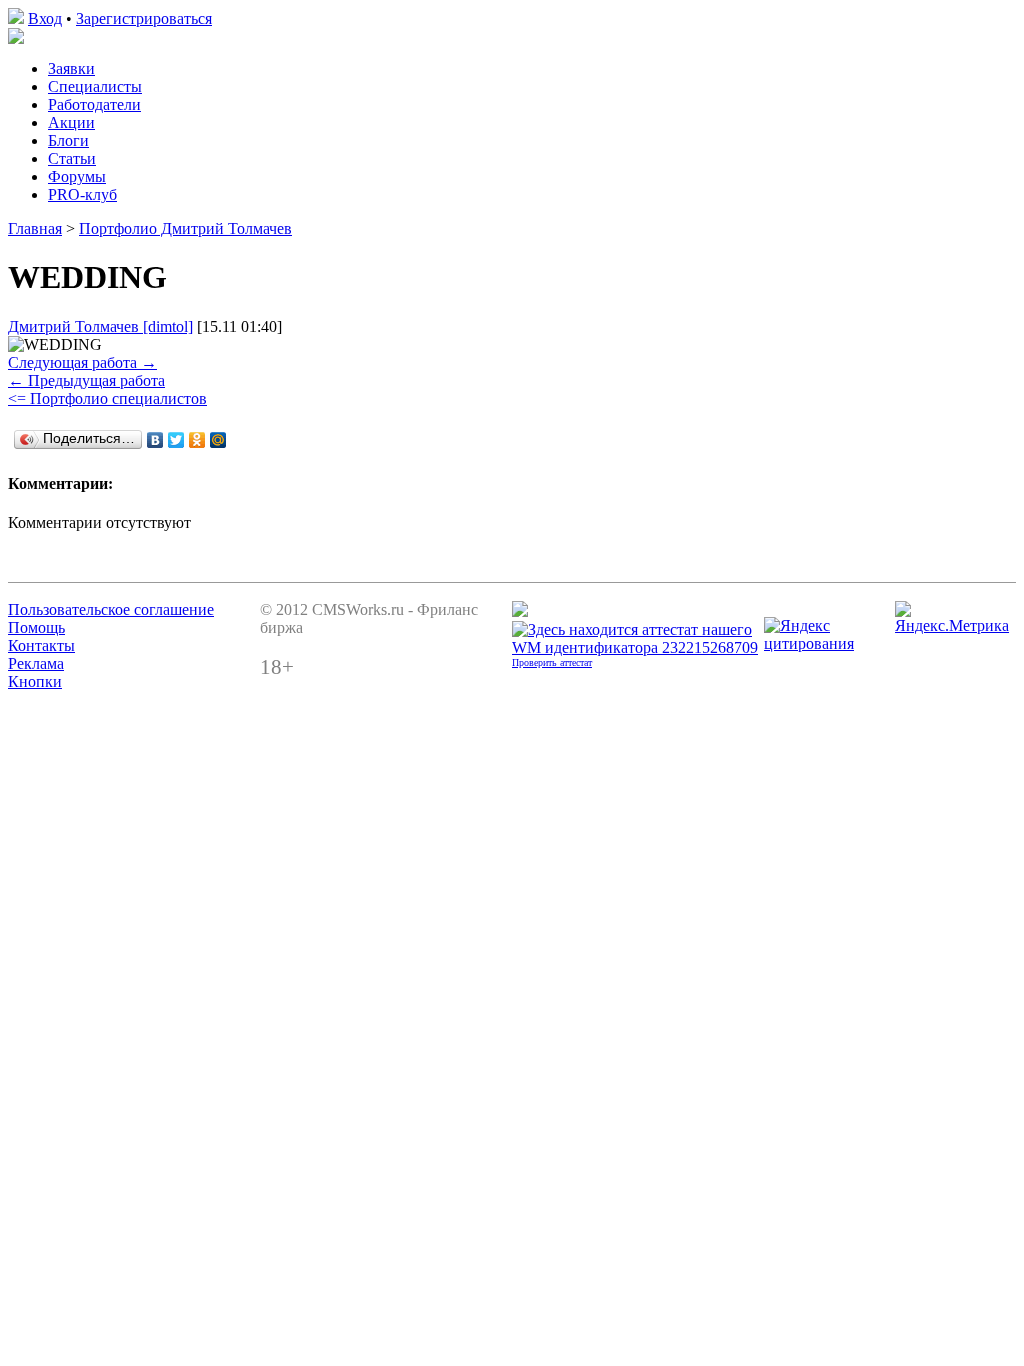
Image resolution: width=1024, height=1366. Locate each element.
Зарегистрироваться (144, 18)
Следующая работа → (82, 362)
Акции (71, 122)
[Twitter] (176, 440)
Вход (45, 18)
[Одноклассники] (197, 440)
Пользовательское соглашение (111, 609)
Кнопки (35, 681)
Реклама (36, 663)
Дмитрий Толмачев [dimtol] (100, 326)
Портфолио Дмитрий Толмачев (185, 228)
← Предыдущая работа (86, 380)
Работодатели (94, 104)
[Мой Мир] (218, 440)
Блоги (68, 140)
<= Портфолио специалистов (107, 398)
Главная (35, 228)
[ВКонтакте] (155, 440)
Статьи (72, 158)
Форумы (77, 176)
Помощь (36, 627)
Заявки (71, 68)
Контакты (41, 645)
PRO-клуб (82, 194)
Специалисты (95, 86)
